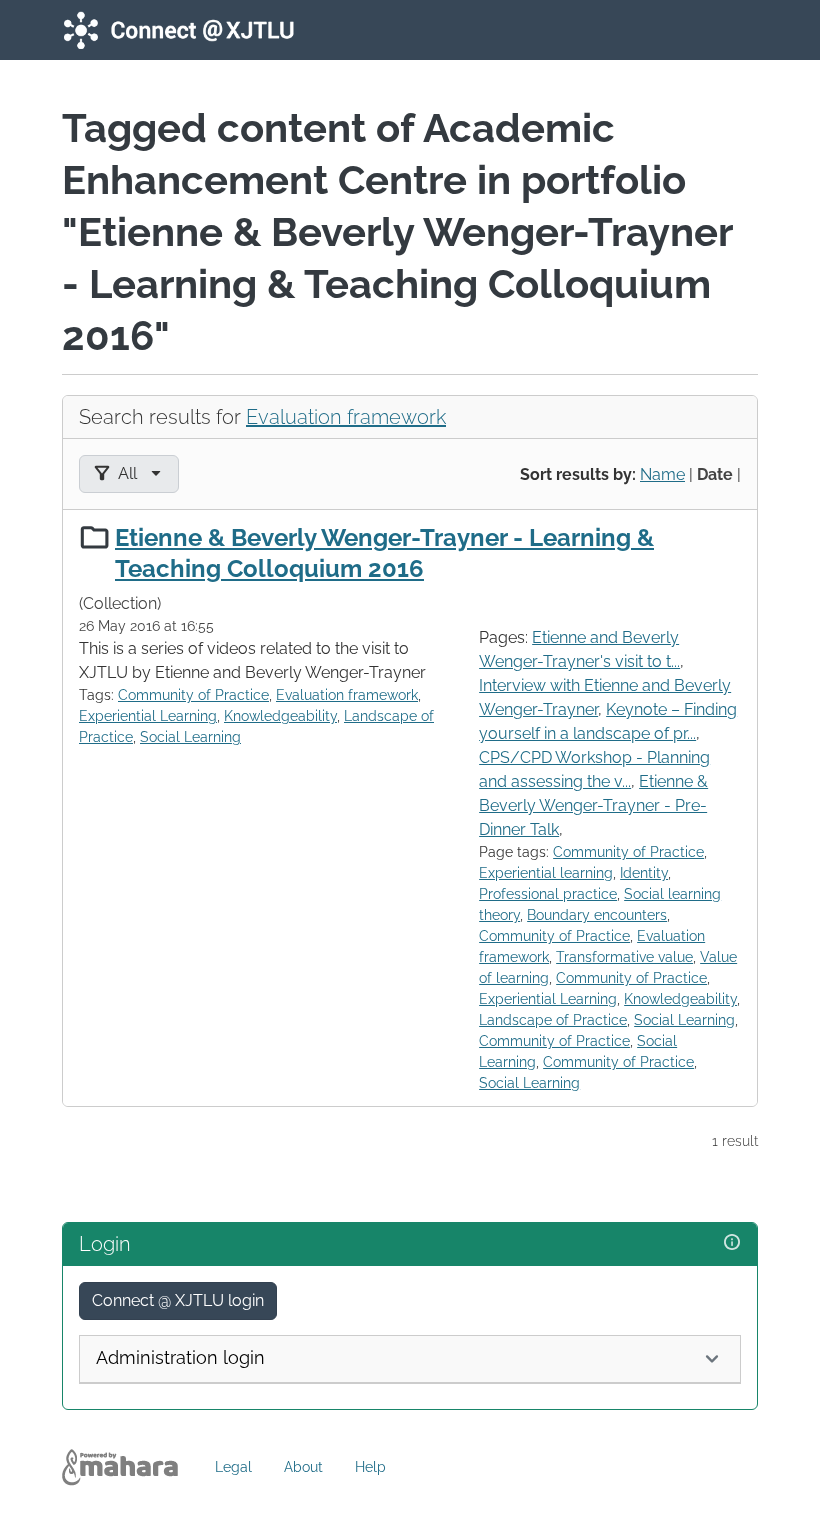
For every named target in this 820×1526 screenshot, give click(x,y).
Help (370, 1467)
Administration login (180, 1357)
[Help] (732, 1242)
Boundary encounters (597, 915)
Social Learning (190, 737)
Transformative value (624, 957)
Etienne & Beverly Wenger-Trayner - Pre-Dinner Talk (593, 805)
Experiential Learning (148, 716)
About (303, 1467)
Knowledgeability (280, 716)
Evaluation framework (346, 417)
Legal (233, 1467)
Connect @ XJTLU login (178, 1300)
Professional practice (548, 894)
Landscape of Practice (553, 1020)
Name (662, 474)
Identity (644, 873)
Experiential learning (546, 873)
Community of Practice (193, 695)
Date (715, 474)
